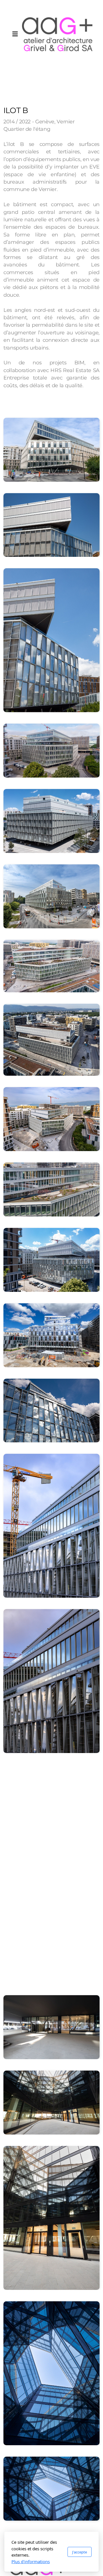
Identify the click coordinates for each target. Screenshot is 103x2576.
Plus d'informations (31, 2561)
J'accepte (80, 2552)
